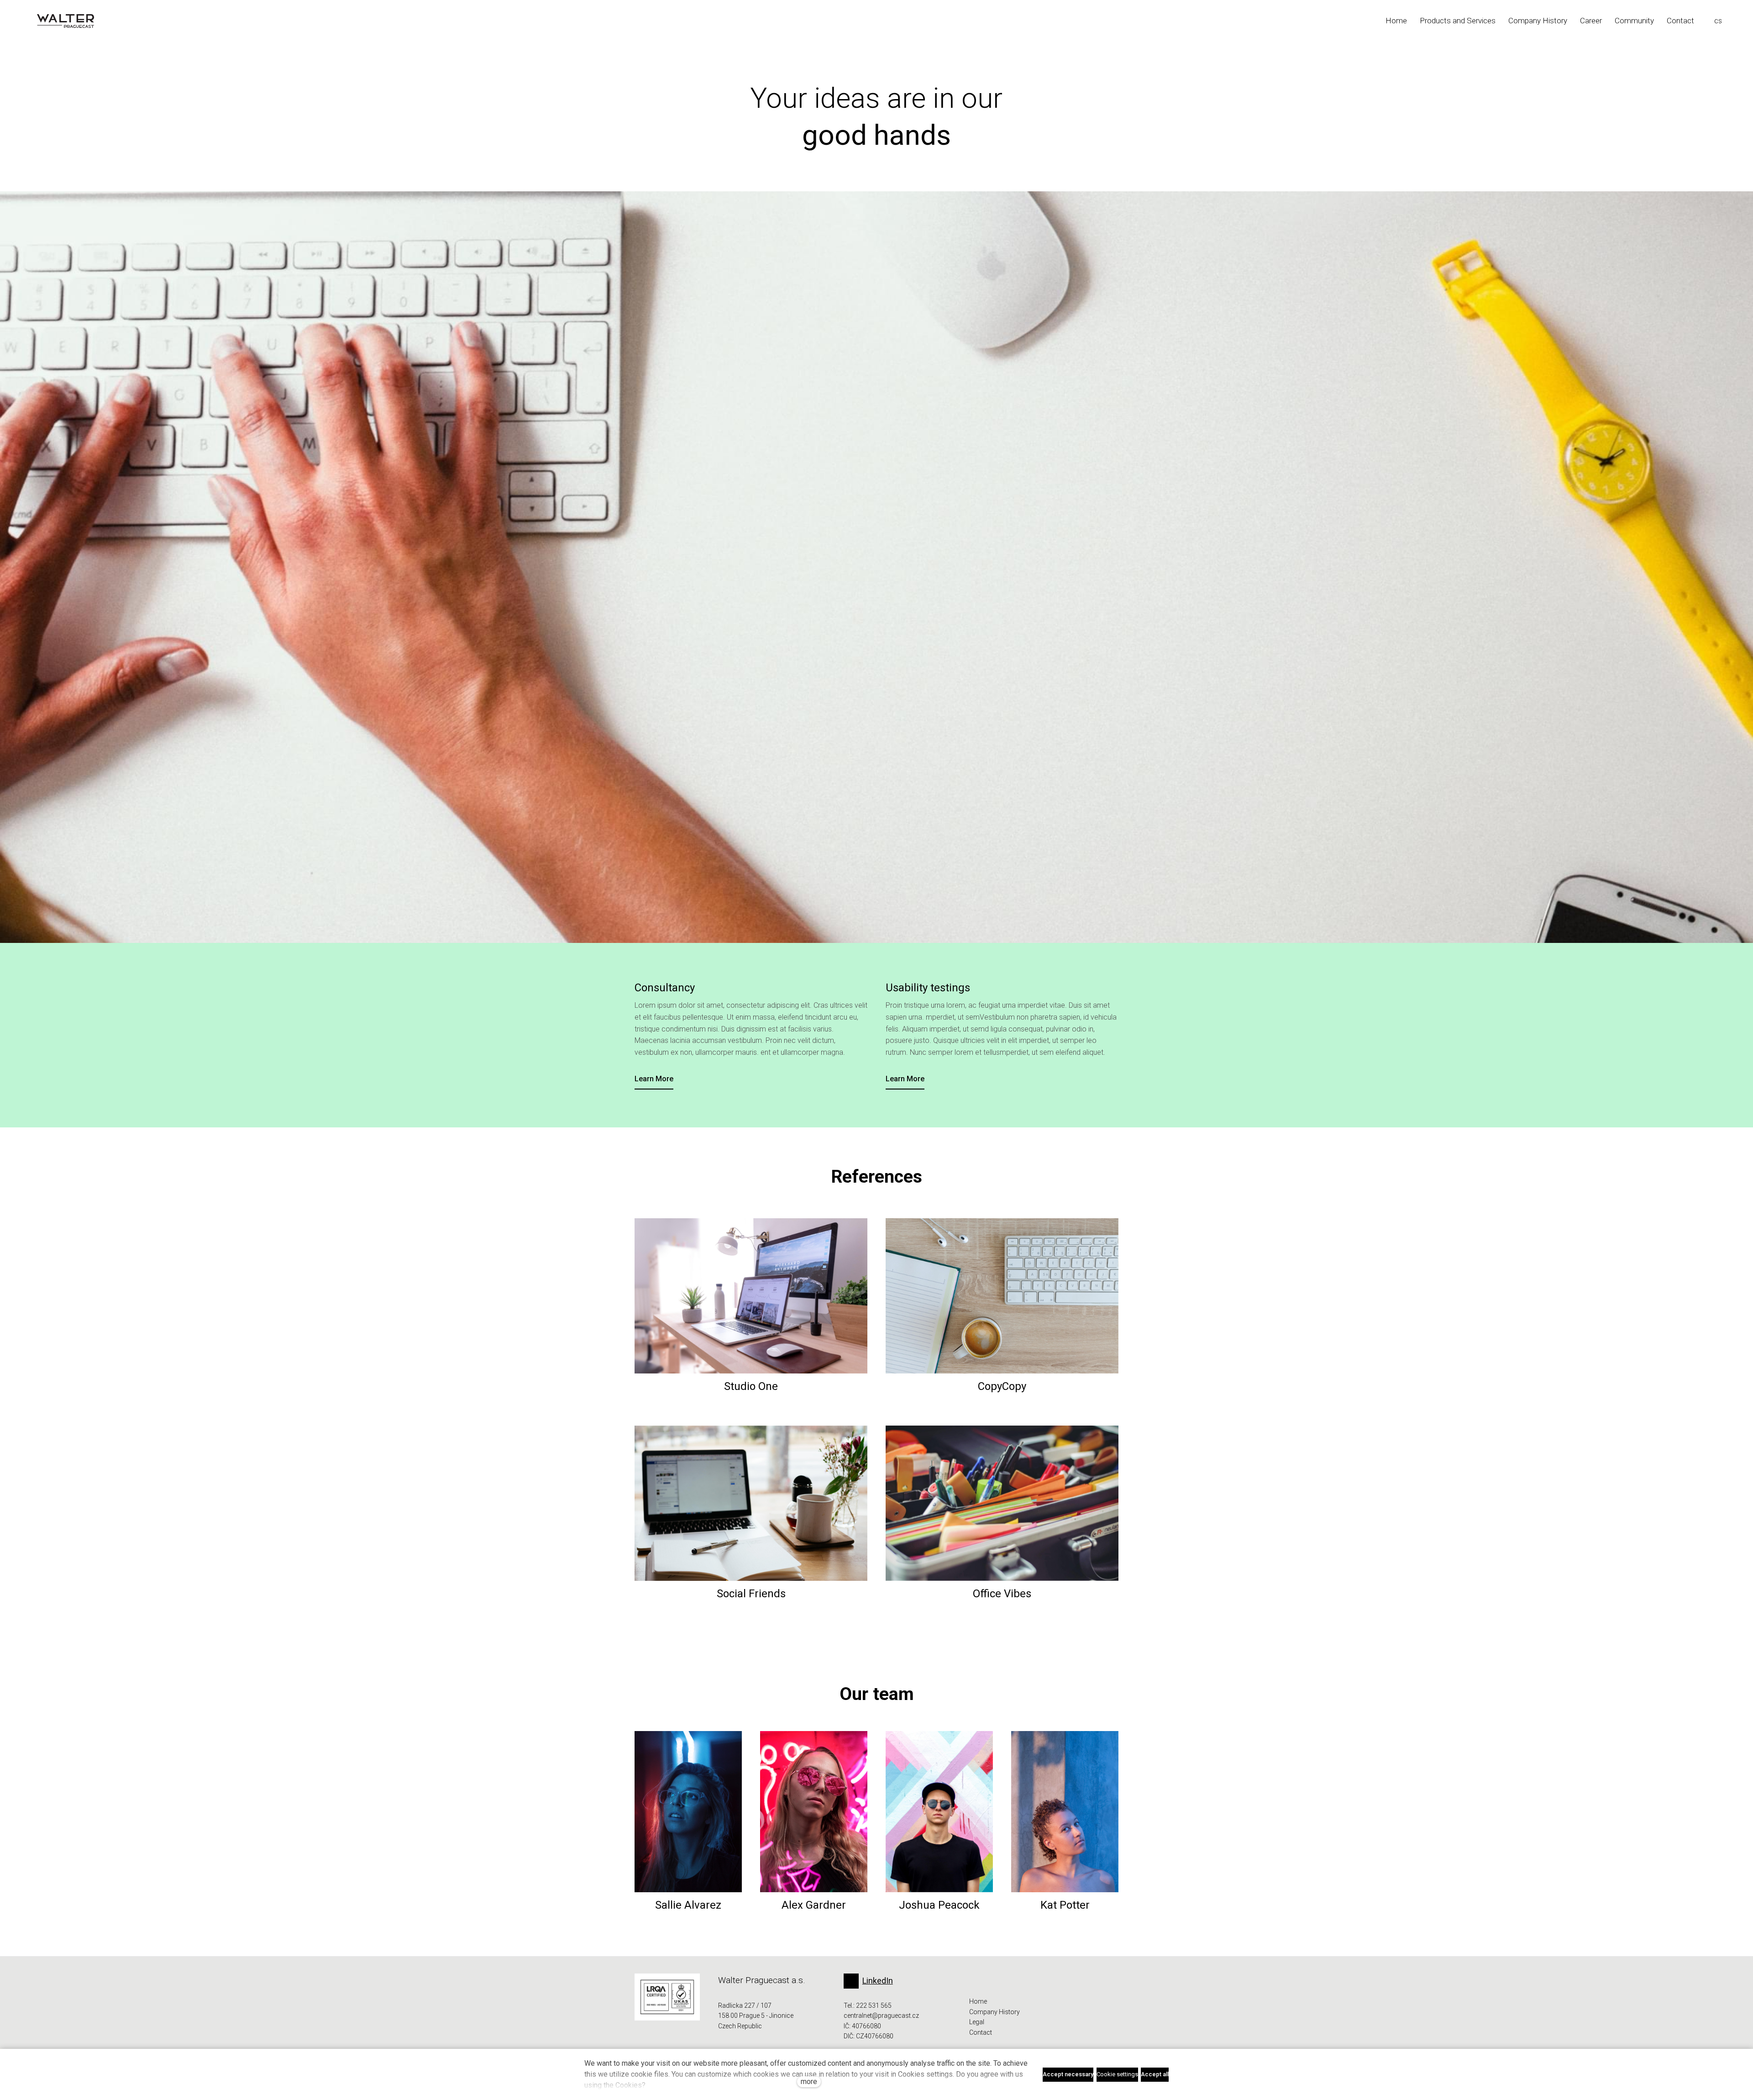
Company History (995, 2012)
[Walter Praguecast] (66, 21)
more (809, 2082)
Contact (981, 2032)
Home (978, 2001)
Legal (977, 2022)
